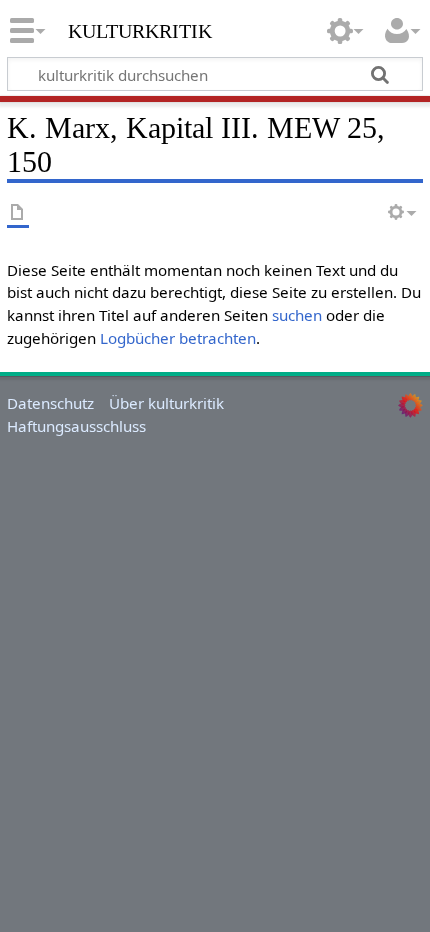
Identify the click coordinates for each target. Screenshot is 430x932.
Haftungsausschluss (76, 426)
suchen (297, 315)
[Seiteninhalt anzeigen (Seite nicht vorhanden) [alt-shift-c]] (18, 213)
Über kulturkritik (166, 403)
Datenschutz (50, 403)
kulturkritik (140, 29)
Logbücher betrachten (178, 338)
